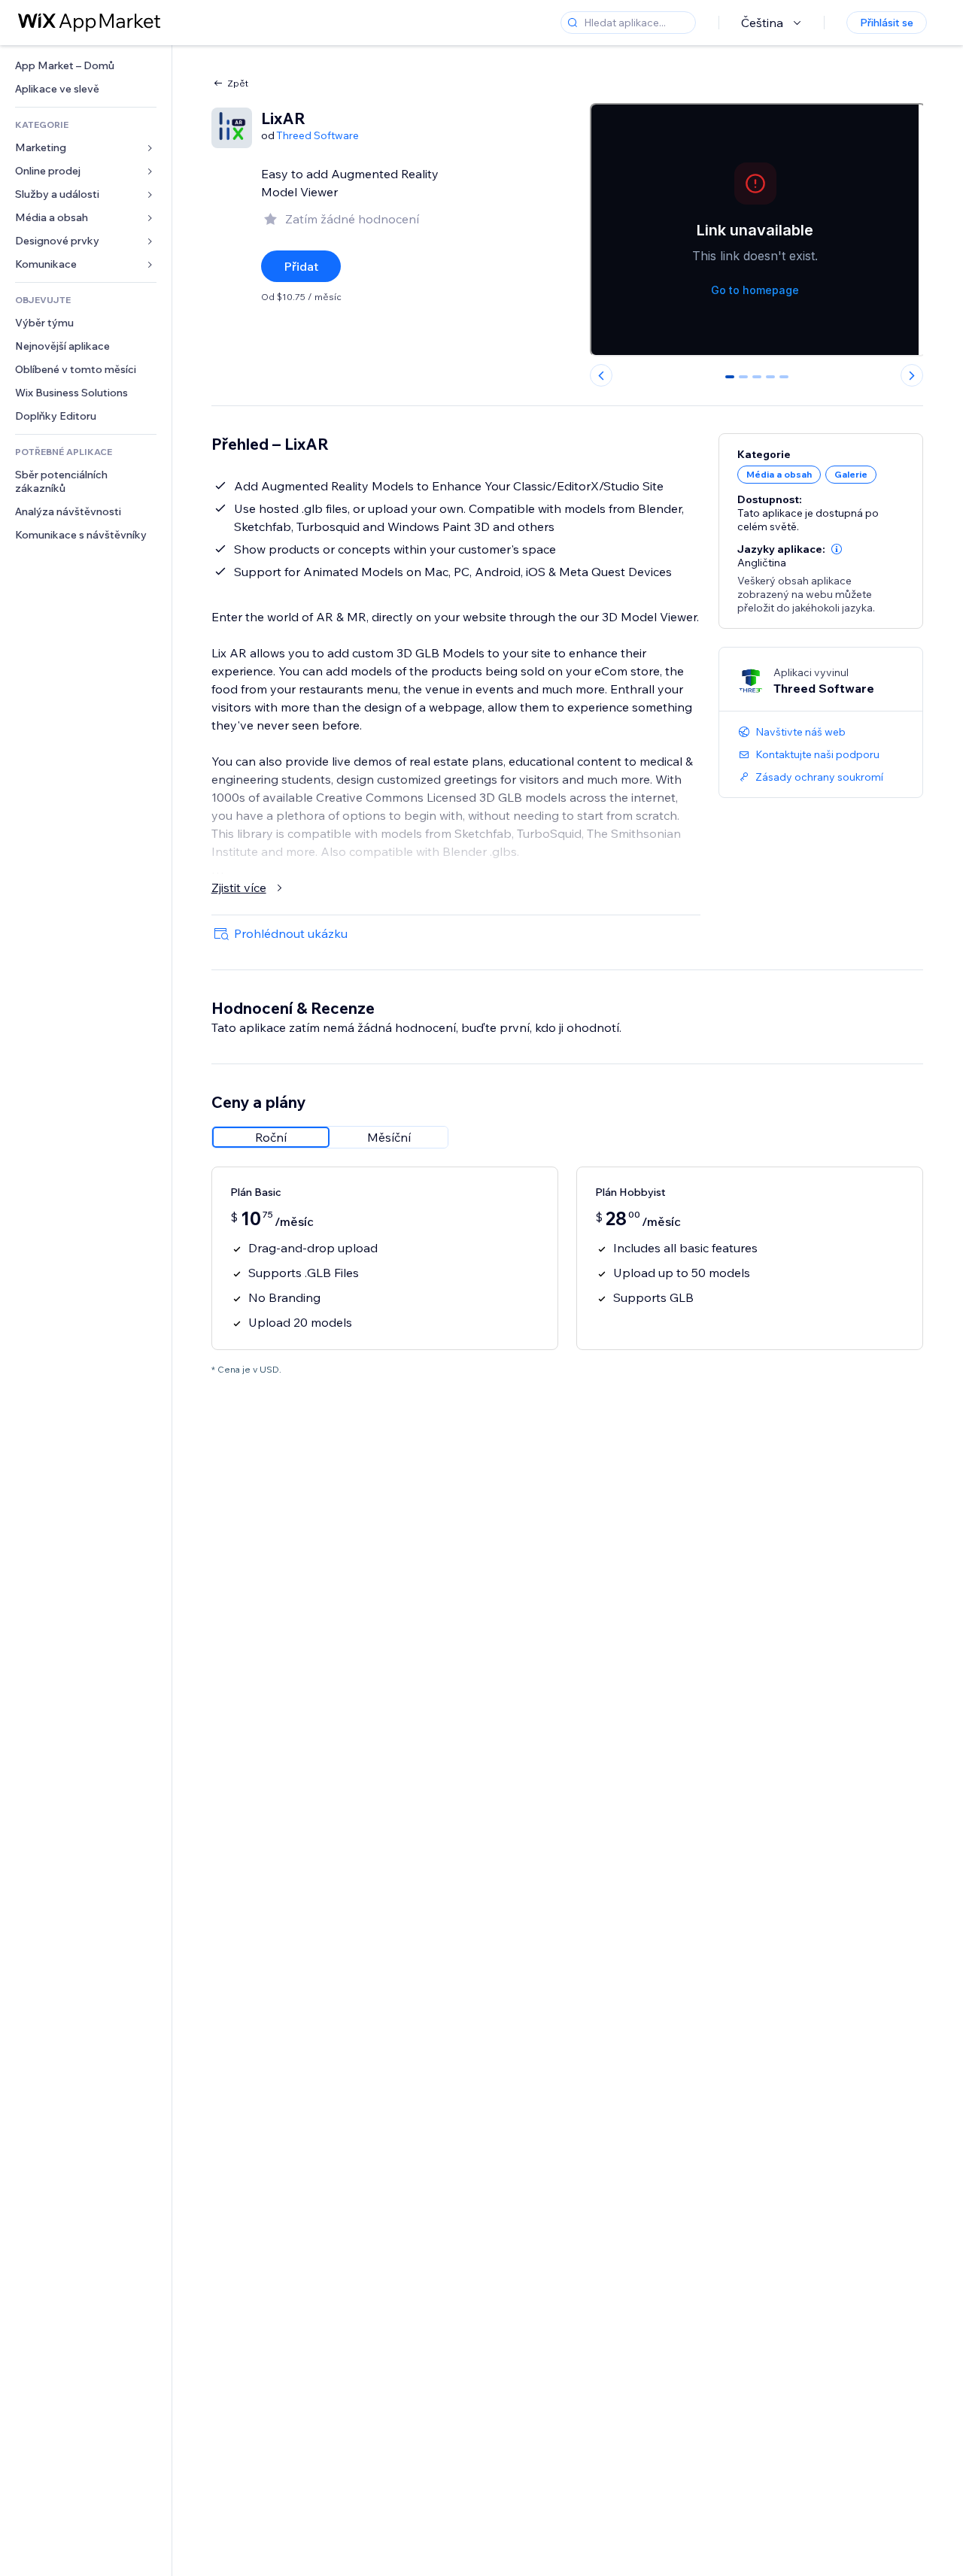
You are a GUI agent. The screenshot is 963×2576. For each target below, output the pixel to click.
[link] (86, 66)
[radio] (271, 1137)
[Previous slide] (601, 375)
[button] (837, 549)
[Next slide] (912, 375)
